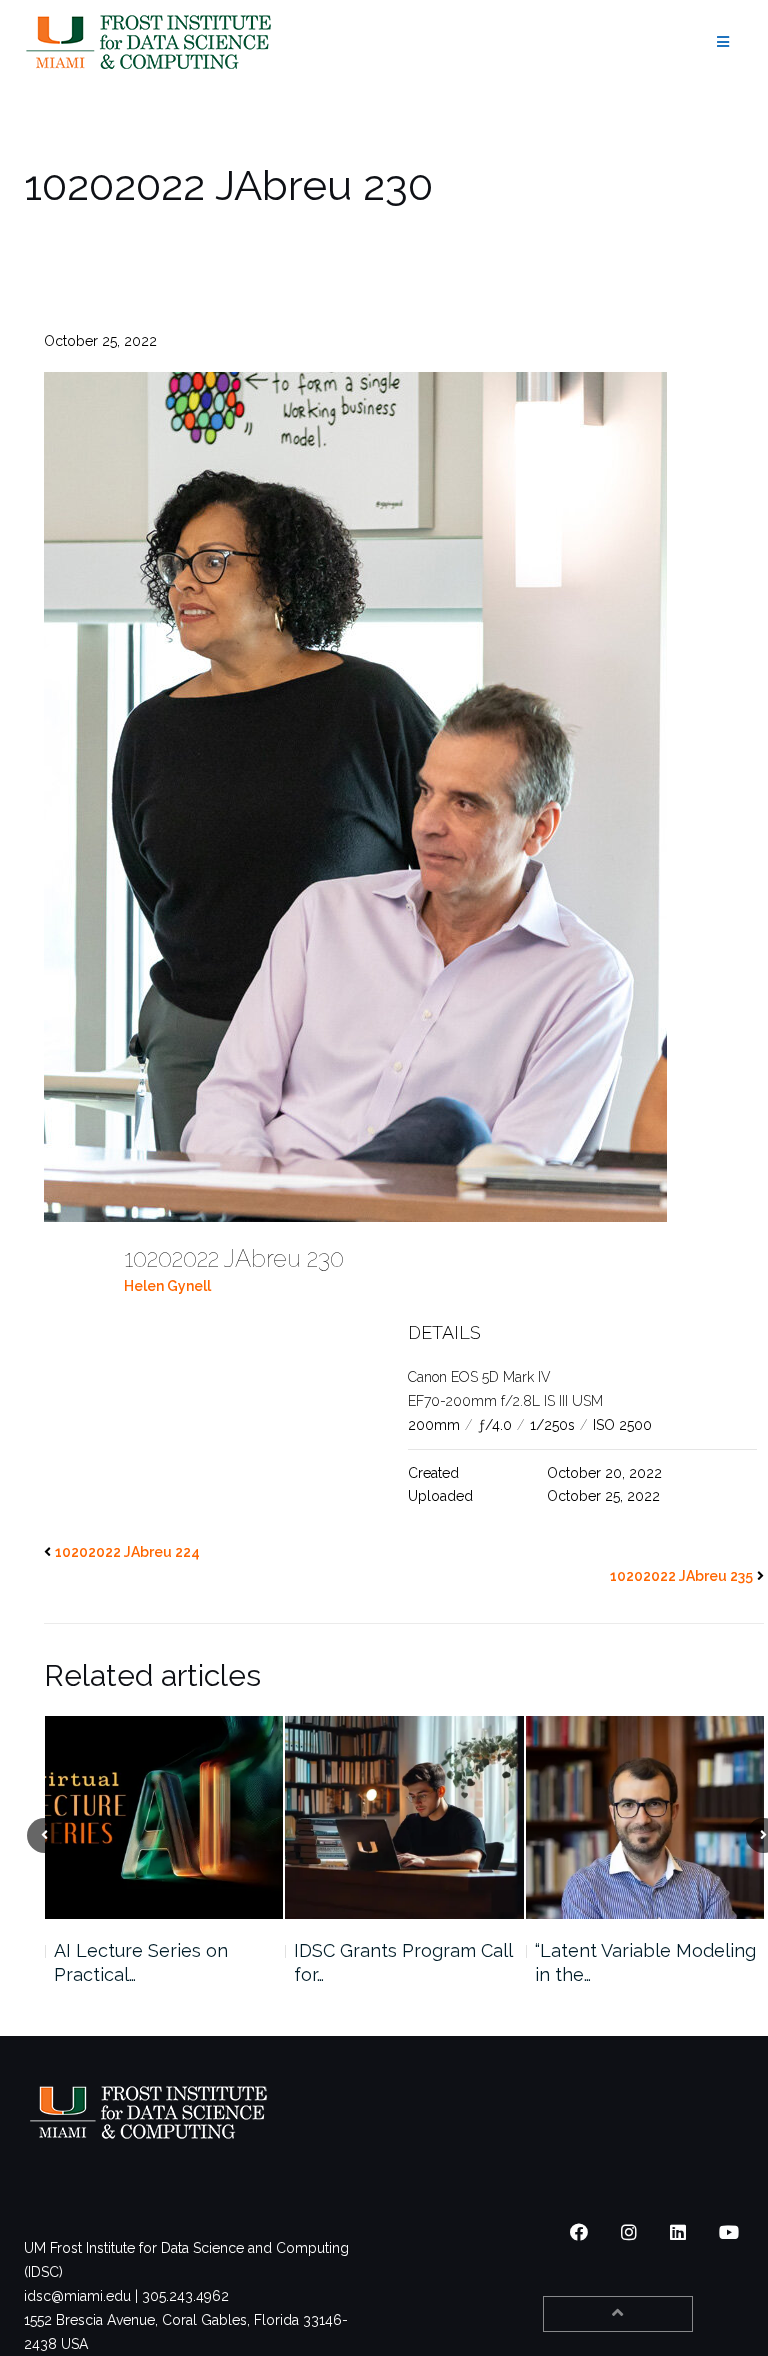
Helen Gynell (167, 1286)
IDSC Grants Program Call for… (162, 1962)
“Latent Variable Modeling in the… (404, 1962)
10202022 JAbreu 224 (127, 1552)
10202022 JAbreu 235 (681, 1576)
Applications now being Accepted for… (636, 1962)
